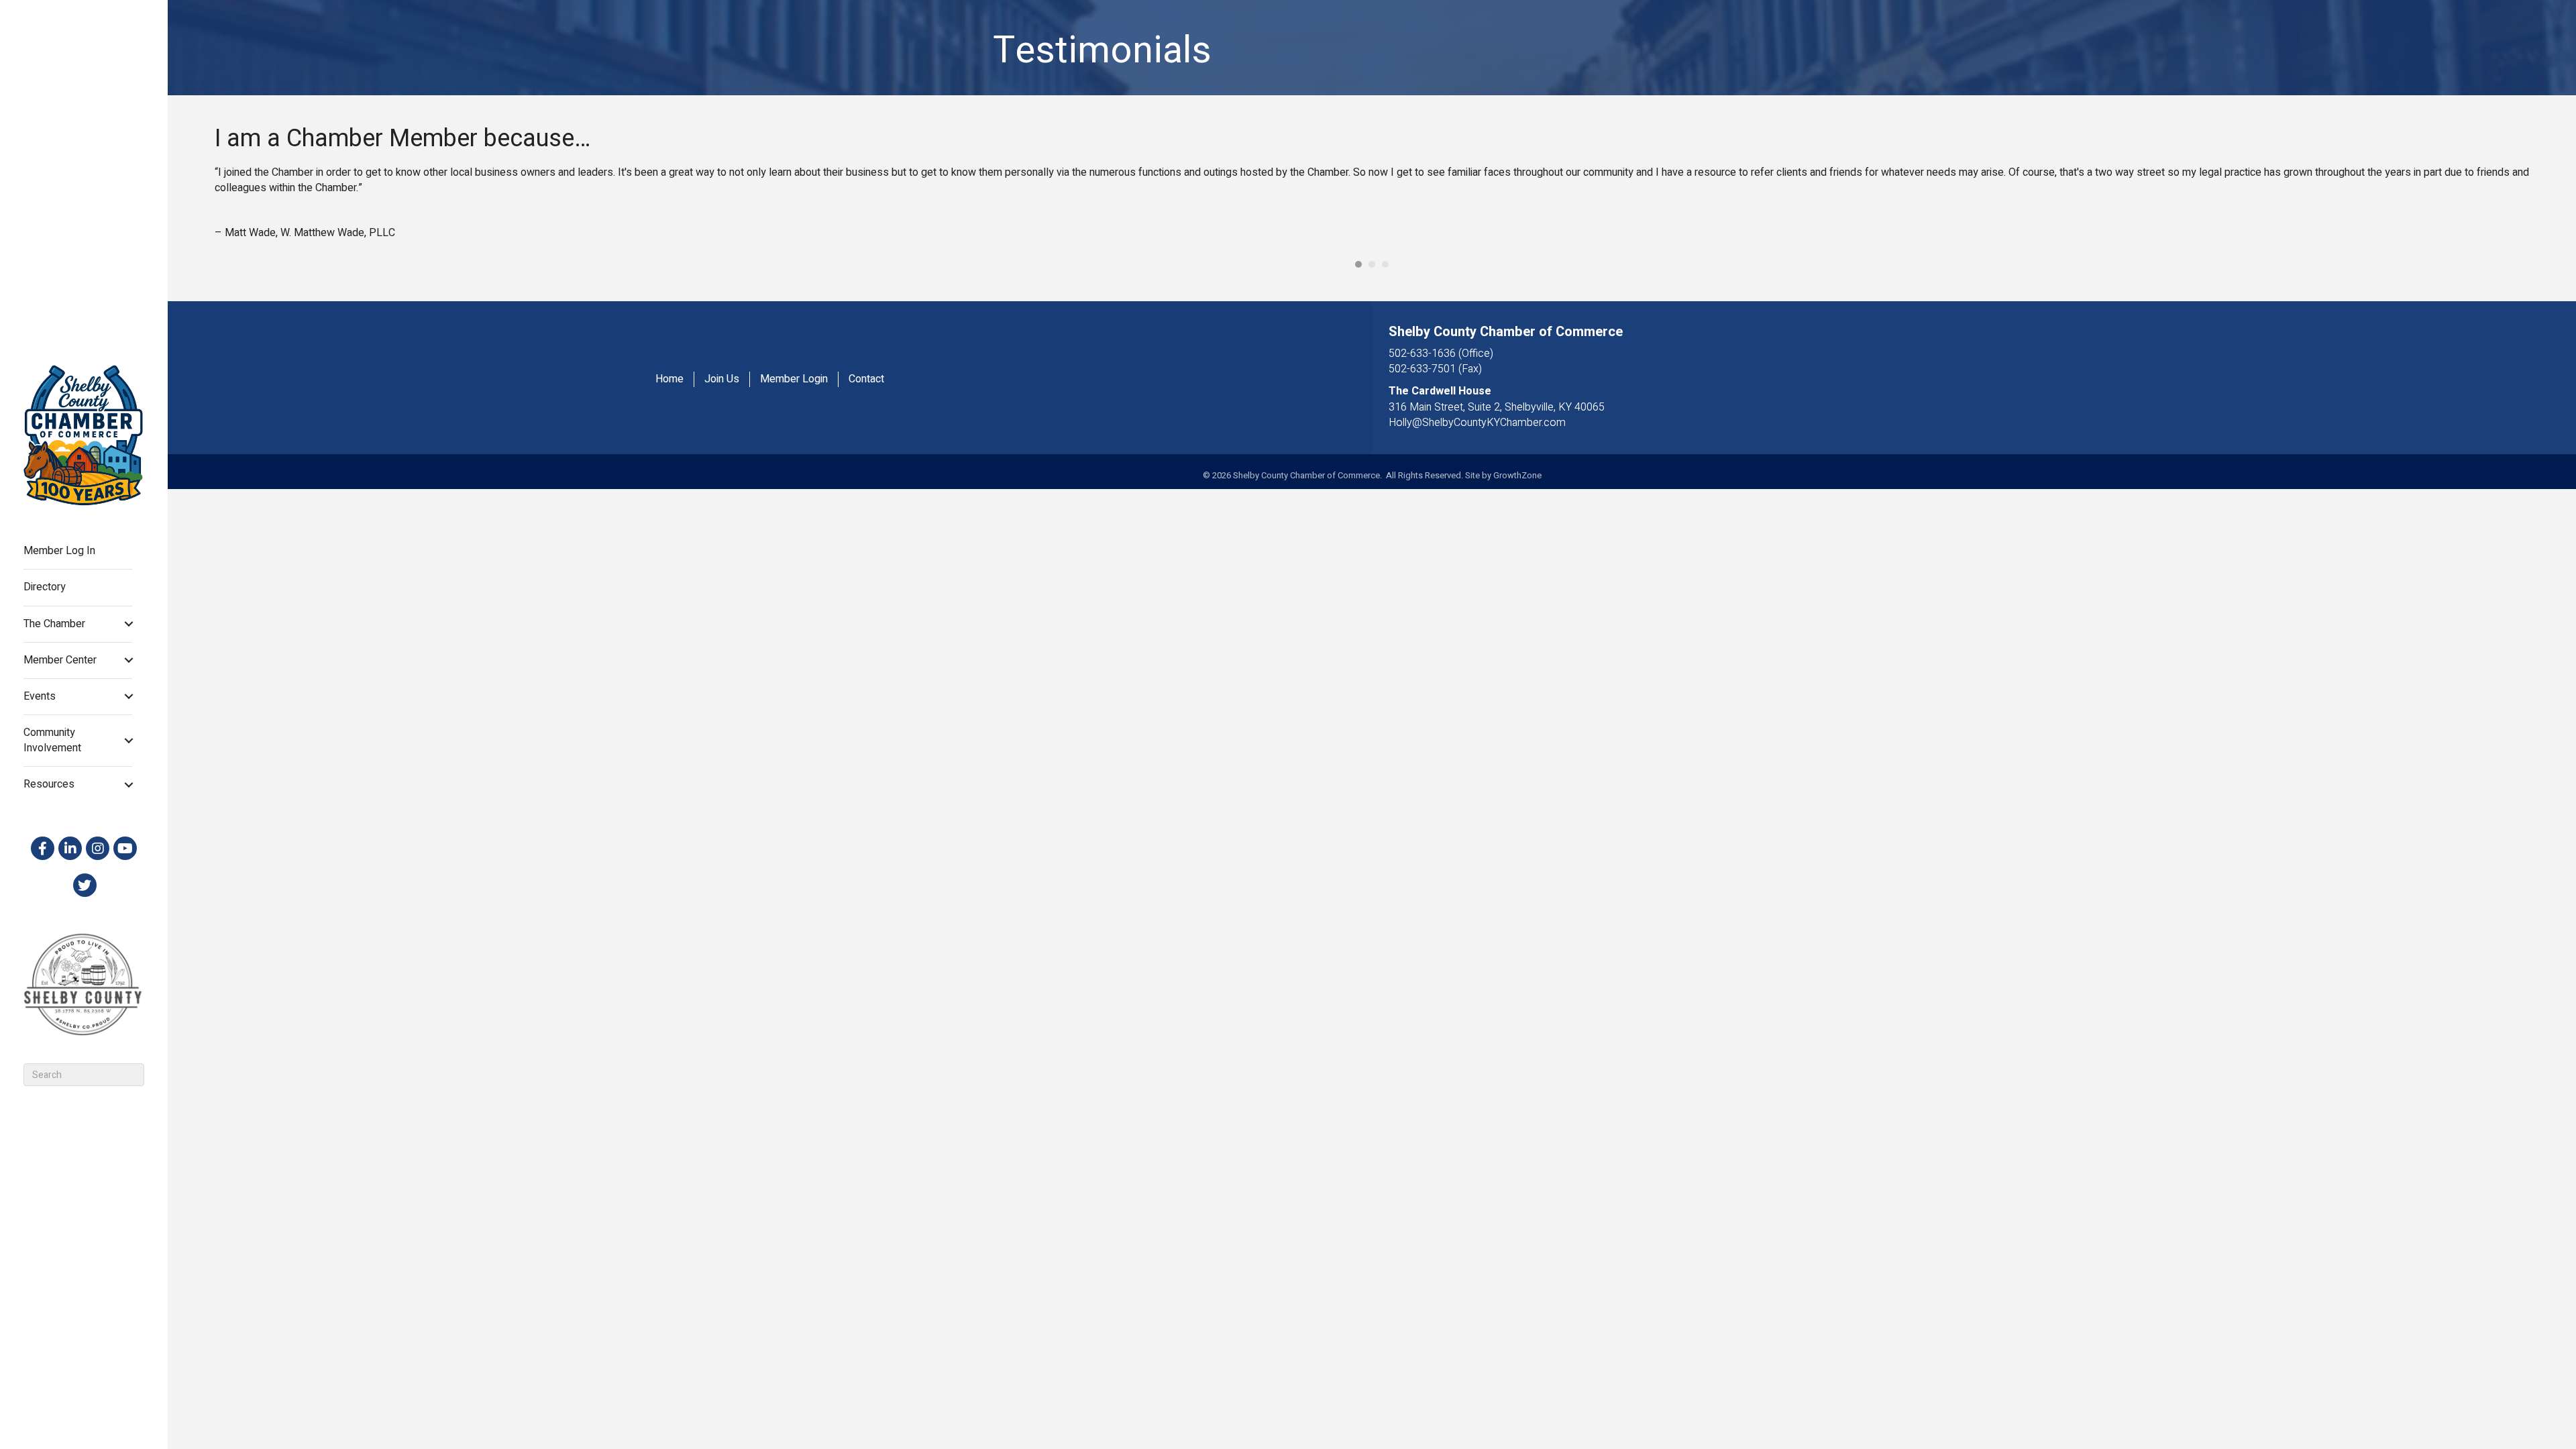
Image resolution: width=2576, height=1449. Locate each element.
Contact (866, 379)
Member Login (794, 379)
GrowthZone (1517, 475)
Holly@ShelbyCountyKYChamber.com (1477, 423)
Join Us (722, 379)
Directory (45, 587)
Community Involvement (52, 740)
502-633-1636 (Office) (1441, 354)
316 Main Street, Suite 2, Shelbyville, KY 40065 (1497, 407)
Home (669, 379)
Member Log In (59, 551)
